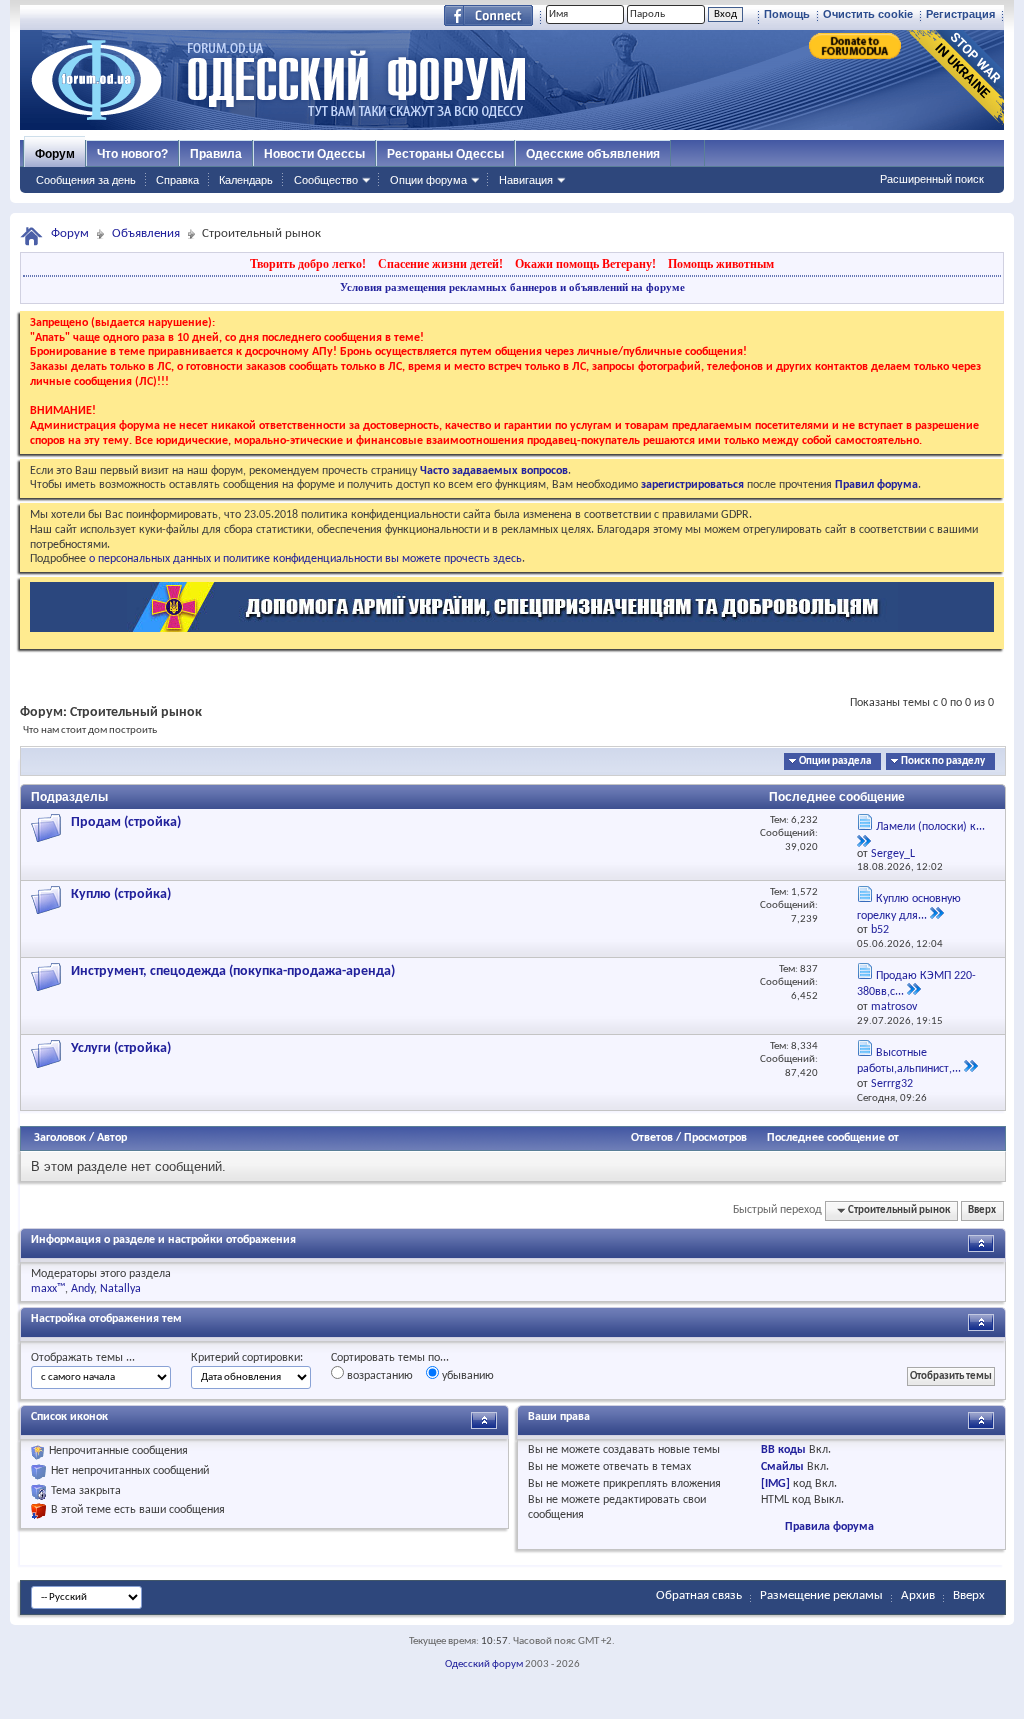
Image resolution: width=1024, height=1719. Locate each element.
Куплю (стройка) (121, 894)
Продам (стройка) (126, 822)
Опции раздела (835, 761)
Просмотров (715, 1138)
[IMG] (775, 1484)
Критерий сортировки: (247, 1358)
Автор (112, 1138)
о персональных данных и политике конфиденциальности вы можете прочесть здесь (305, 559)
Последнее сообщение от (833, 1138)
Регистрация (960, 14)
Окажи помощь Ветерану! (585, 264)
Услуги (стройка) (121, 1048)
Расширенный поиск (932, 179)
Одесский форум (484, 1664)
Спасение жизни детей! (440, 264)
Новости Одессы (314, 154)
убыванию (466, 1376)
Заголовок (60, 1138)
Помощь (787, 14)
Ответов (652, 1138)
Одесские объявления (593, 154)
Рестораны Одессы (445, 154)
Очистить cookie (868, 14)
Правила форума (829, 1527)
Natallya (120, 1289)
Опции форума (428, 180)
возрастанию (378, 1376)
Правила (216, 154)
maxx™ (48, 1289)
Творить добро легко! (308, 264)
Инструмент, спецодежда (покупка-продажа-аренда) (233, 971)
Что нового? (132, 154)
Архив (918, 1595)
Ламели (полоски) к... (930, 827)
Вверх (982, 1210)
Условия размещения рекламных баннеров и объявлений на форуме (512, 287)
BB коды (783, 1450)
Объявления (146, 233)
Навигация (526, 180)
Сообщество (326, 180)
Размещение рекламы (821, 1595)
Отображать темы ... (83, 1358)
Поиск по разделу (943, 761)
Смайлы (782, 1467)
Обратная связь (699, 1595)
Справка (177, 180)
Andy (82, 1289)
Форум (55, 154)
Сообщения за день (86, 180)
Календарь (246, 180)
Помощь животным (721, 264)
